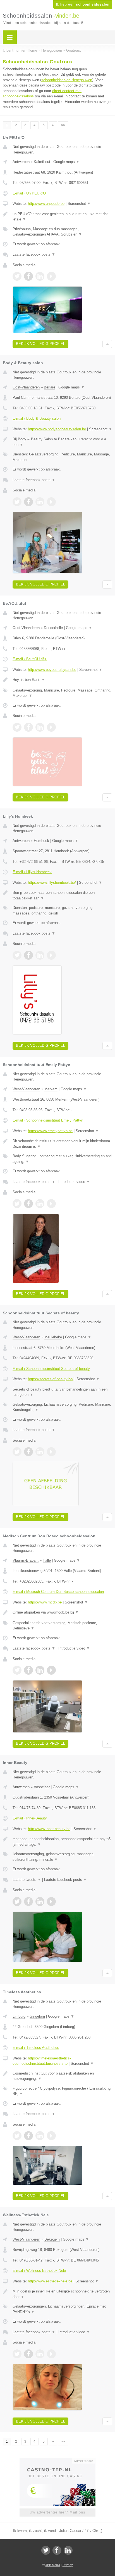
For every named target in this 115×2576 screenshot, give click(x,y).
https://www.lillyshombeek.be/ (52, 883)
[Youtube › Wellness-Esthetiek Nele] (51, 2354)
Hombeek (41, 841)
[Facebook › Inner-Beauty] (28, 1902)
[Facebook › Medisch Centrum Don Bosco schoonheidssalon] (28, 1670)
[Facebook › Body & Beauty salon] (28, 502)
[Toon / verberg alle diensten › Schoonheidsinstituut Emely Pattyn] (62, 1159)
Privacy (68, 2565)
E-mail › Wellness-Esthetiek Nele (39, 2271)
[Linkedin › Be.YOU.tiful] (40, 727)
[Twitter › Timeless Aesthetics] (17, 2136)
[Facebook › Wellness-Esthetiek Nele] (28, 2354)
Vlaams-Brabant (26, 1560)
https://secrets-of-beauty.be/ (51, 1379)
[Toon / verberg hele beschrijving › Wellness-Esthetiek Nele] (62, 2294)
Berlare (50, 387)
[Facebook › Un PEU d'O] (28, 276)
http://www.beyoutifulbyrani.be (52, 670)
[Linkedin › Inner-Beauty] (40, 1902)
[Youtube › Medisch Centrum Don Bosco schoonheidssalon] (51, 1670)
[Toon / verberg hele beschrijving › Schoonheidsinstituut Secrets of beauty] (62, 1392)
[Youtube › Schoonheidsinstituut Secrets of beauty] (51, 1452)
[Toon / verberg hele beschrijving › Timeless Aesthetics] (62, 2076)
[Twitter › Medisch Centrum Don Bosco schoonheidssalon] (17, 1670)
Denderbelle (53, 628)
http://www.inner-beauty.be (49, 1829)
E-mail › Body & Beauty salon (37, 418)
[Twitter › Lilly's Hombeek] (17, 955)
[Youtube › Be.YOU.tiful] (51, 727)
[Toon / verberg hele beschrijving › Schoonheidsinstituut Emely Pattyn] (62, 1144)
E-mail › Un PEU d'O (29, 193)
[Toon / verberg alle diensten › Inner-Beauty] (62, 1857)
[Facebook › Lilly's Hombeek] (28, 955)
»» (63, 125)
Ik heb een (83, 4)
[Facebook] (57, 2550)
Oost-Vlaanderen (26, 387)
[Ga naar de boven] (107, 344)
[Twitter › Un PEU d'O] (17, 276)
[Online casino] (57, 2460)
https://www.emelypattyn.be (50, 1131)
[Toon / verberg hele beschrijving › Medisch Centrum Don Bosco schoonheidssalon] (62, 1612)
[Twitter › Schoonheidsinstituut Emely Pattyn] (17, 1204)
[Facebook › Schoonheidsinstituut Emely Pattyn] (28, 1204)
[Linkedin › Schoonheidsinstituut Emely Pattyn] (40, 1204)
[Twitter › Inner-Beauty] (17, 1902)
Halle (47, 1560)
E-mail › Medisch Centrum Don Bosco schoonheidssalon (58, 1592)
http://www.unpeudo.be (46, 204)
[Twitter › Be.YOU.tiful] (17, 727)
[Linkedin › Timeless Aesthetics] (40, 2136)
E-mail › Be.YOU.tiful (30, 659)
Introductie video (74, 1182)
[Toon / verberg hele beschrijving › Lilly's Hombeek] (62, 895)
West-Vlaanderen (26, 1089)
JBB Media (53, 2565)
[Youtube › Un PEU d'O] (51, 276)
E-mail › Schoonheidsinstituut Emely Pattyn (48, 1120)
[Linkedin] (68, 2550)
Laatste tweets (27, 1880)
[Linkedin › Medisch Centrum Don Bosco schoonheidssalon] (40, 1670)
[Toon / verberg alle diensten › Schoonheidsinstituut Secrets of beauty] (62, 1407)
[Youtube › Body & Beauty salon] (51, 502)
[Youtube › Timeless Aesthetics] (51, 2136)
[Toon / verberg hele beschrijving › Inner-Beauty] (62, 1842)
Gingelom (37, 2016)
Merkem (51, 1089)
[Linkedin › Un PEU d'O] (40, 276)
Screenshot (79, 204)
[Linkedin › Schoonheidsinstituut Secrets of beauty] (40, 1452)
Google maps (66, 162)
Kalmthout (42, 162)
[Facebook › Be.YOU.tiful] (28, 727)
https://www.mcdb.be (45, 1602)
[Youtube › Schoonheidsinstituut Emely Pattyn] (51, 1204)
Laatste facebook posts (34, 254)
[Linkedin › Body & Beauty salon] (40, 502)
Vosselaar (42, 1787)
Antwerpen (21, 162)
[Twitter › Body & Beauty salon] (17, 502)
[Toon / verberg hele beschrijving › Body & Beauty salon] (62, 442)
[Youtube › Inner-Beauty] (51, 1902)
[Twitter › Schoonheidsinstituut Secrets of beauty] (17, 1452)
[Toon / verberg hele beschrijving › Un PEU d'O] (62, 217)
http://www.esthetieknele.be (50, 2281)
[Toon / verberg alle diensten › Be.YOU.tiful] (62, 693)
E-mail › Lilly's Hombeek (32, 872)
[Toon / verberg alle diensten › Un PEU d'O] (62, 232)
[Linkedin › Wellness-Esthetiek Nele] (40, 2354)
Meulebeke (53, 1337)
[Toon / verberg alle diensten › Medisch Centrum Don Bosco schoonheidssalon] (62, 1626)
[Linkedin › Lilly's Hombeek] (40, 955)
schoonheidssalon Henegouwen (67, 80)
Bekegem (52, 2239)
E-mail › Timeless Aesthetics (36, 2048)
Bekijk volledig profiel (40, 344)
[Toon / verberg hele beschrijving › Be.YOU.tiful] (62, 680)
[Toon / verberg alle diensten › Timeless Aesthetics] (62, 2091)
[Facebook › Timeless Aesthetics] (28, 2136)
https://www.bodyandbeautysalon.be (57, 429)
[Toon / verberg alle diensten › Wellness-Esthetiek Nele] (62, 2309)
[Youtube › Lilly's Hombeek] (51, 955)
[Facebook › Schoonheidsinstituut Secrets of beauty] (28, 1452)
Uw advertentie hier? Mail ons (57, 2512)
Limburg (19, 2016)
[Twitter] (46, 2550)
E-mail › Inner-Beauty (30, 1818)
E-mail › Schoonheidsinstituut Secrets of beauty (51, 1369)
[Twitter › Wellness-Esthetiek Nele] (17, 2354)
